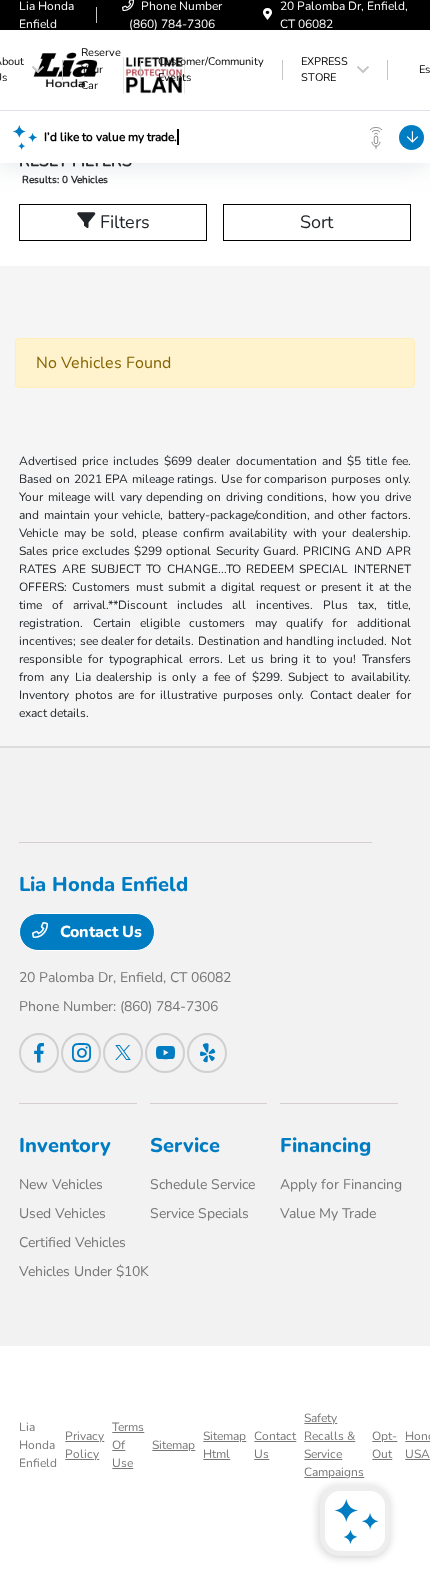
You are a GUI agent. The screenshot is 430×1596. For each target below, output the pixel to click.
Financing (325, 1145)
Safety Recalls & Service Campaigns (334, 1445)
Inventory (65, 1145)
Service (185, 1145)
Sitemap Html (224, 1445)
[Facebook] (39, 1053)
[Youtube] (165, 1053)
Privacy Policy (84, 1445)
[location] (267, 15)
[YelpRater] (207, 1053)
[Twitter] (123, 1053)
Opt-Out (384, 1445)
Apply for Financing (341, 1184)
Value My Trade (328, 1213)
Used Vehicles (62, 1213)
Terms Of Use (128, 1445)
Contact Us (99, 932)
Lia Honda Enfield (38, 1445)
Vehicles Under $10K (84, 1271)
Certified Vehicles (72, 1242)
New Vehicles (61, 1184)
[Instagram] (81, 1053)
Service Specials (199, 1213)
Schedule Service (202, 1184)
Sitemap (173, 1445)
